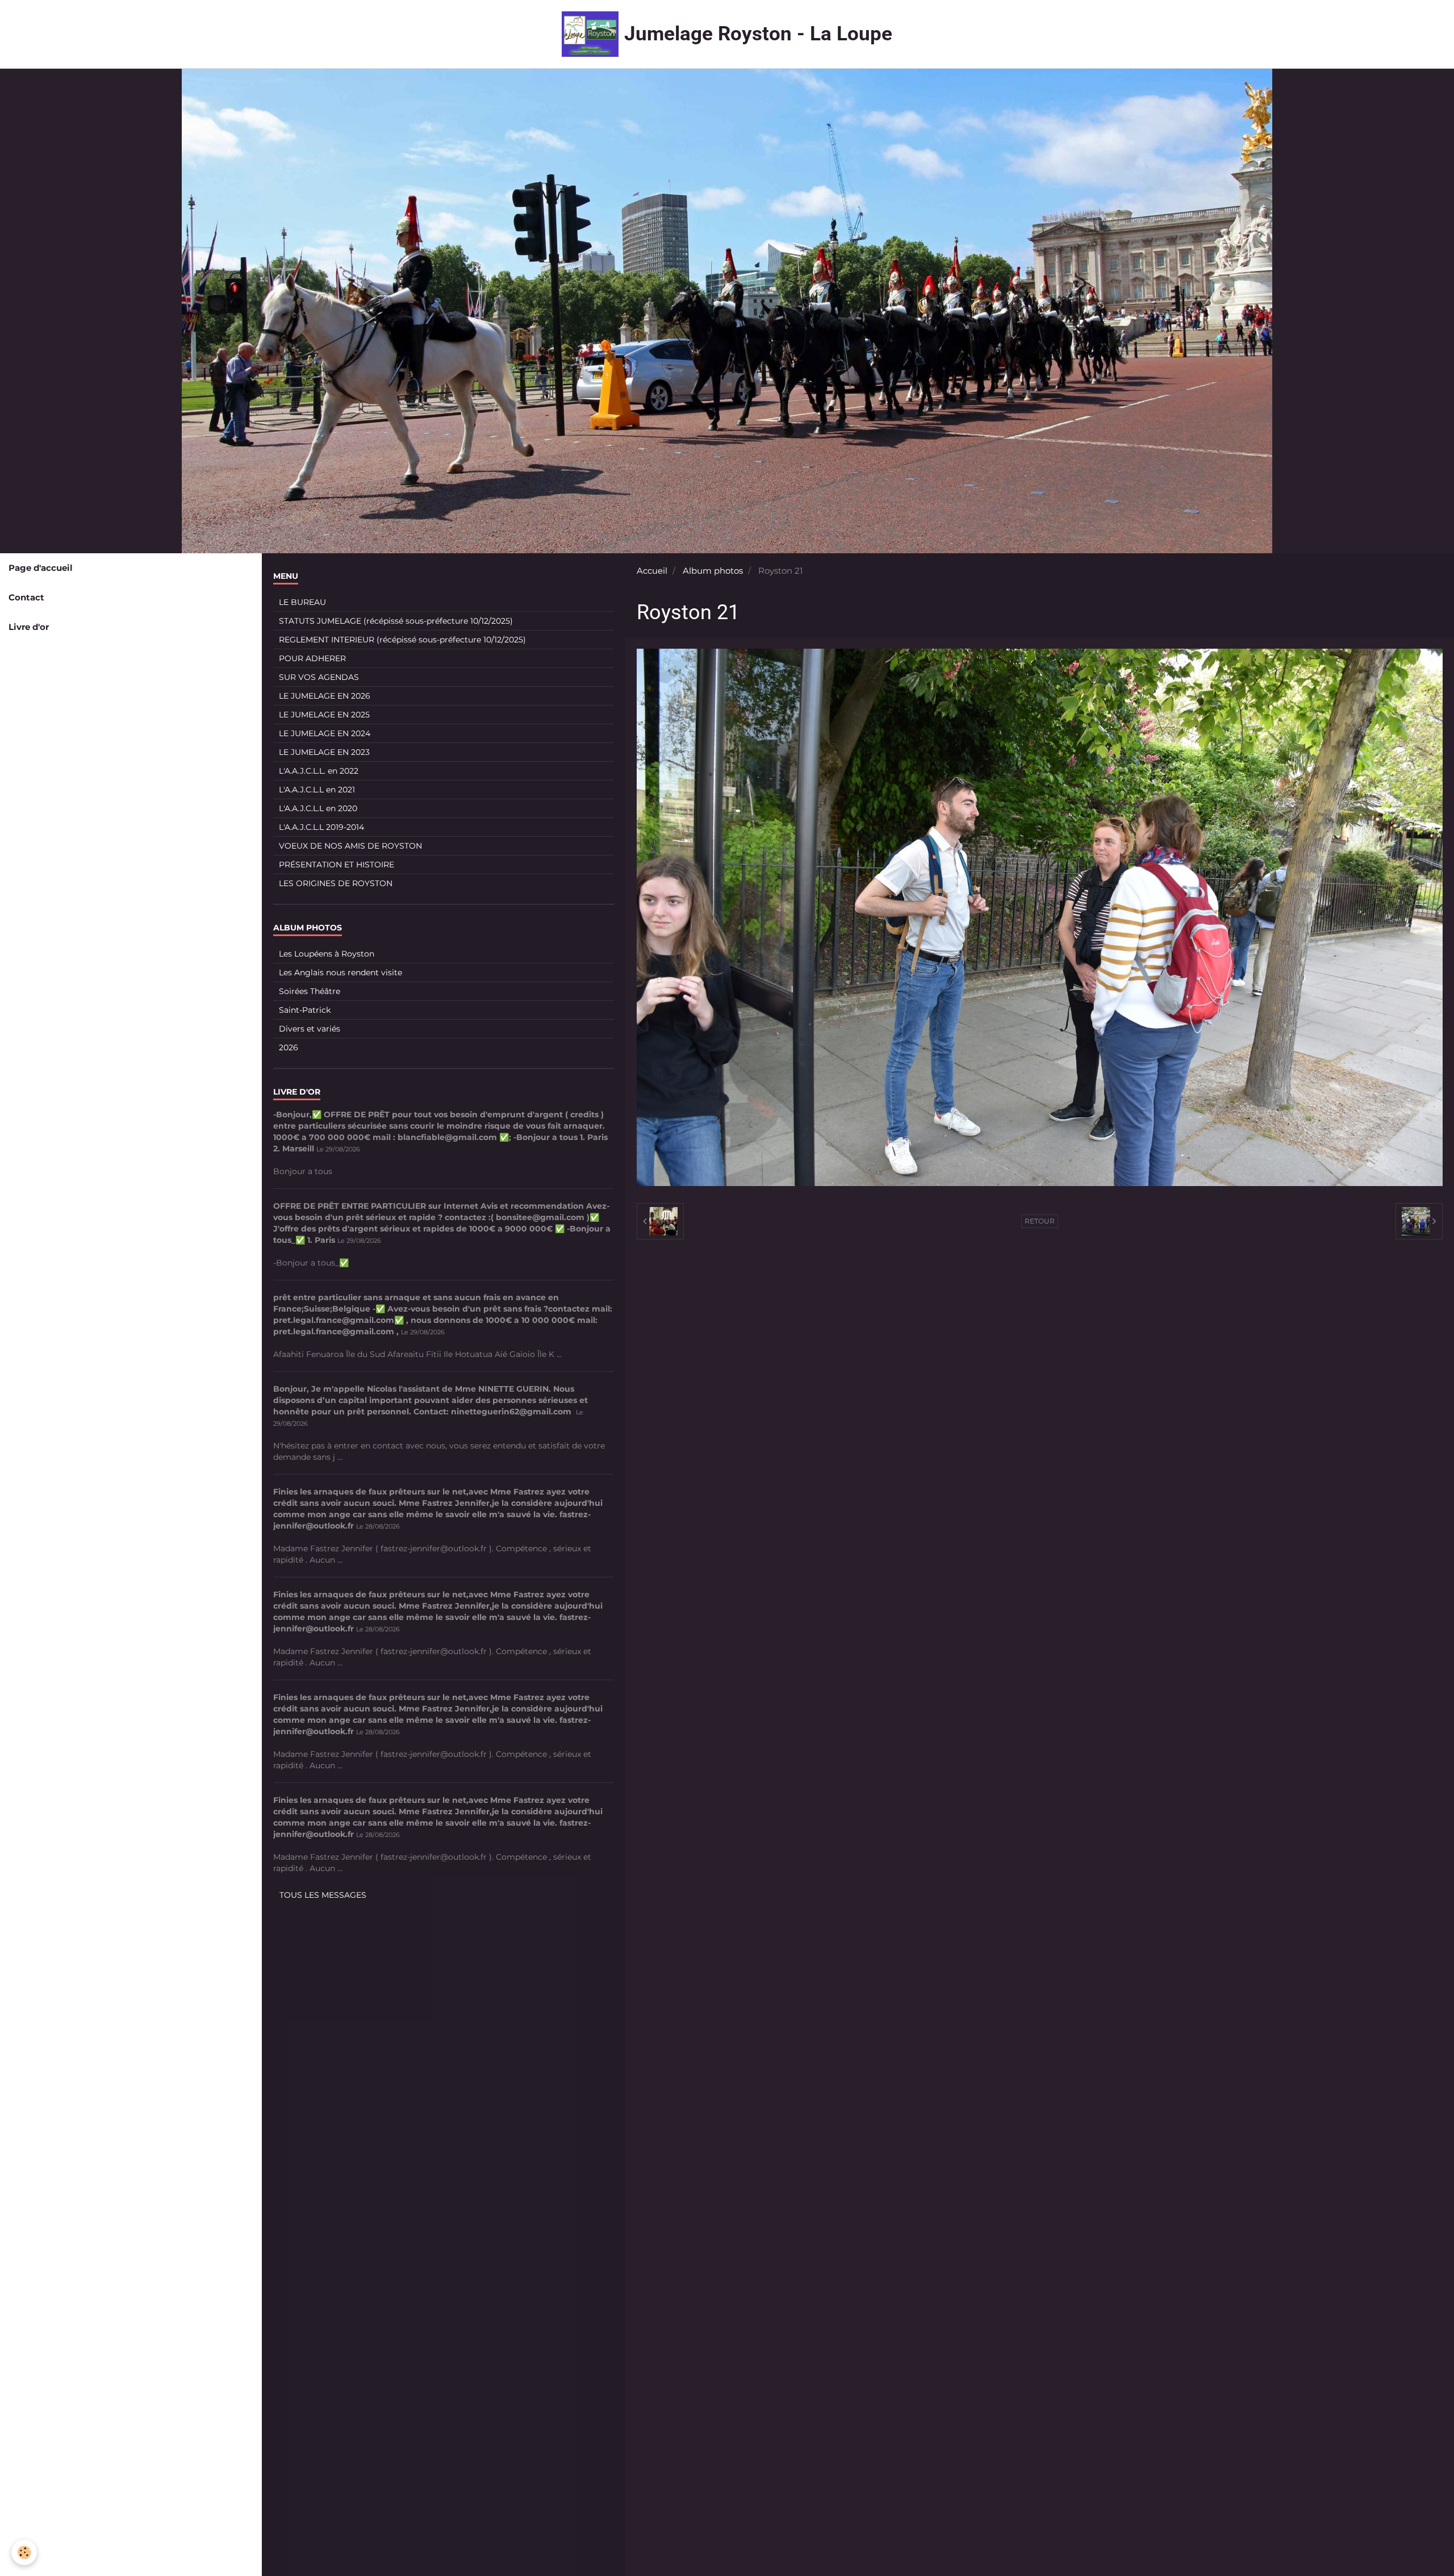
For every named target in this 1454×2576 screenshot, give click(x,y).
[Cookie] (24, 2552)
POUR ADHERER (312, 658)
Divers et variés (310, 1029)
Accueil (652, 571)
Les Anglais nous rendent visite (340, 972)
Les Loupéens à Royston (327, 954)
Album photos (713, 571)
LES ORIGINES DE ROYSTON (336, 883)
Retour (1040, 1221)
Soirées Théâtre (310, 991)
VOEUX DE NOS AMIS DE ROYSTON (350, 846)
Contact (26, 597)
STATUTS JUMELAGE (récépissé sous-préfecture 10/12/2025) (396, 621)
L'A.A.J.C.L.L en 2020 (318, 808)
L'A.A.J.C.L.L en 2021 (317, 790)
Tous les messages (323, 1895)
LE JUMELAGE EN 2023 (324, 752)
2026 (289, 1047)
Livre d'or (29, 627)
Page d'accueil (41, 568)
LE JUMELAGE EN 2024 (325, 733)
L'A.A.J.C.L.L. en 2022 (319, 771)
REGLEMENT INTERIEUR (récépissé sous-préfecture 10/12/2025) (402, 640)
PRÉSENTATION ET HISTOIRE (337, 865)
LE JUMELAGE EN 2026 (325, 696)
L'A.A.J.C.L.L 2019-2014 (321, 827)
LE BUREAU (302, 602)
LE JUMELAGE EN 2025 (324, 715)
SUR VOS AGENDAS (319, 677)
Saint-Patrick (305, 1010)
